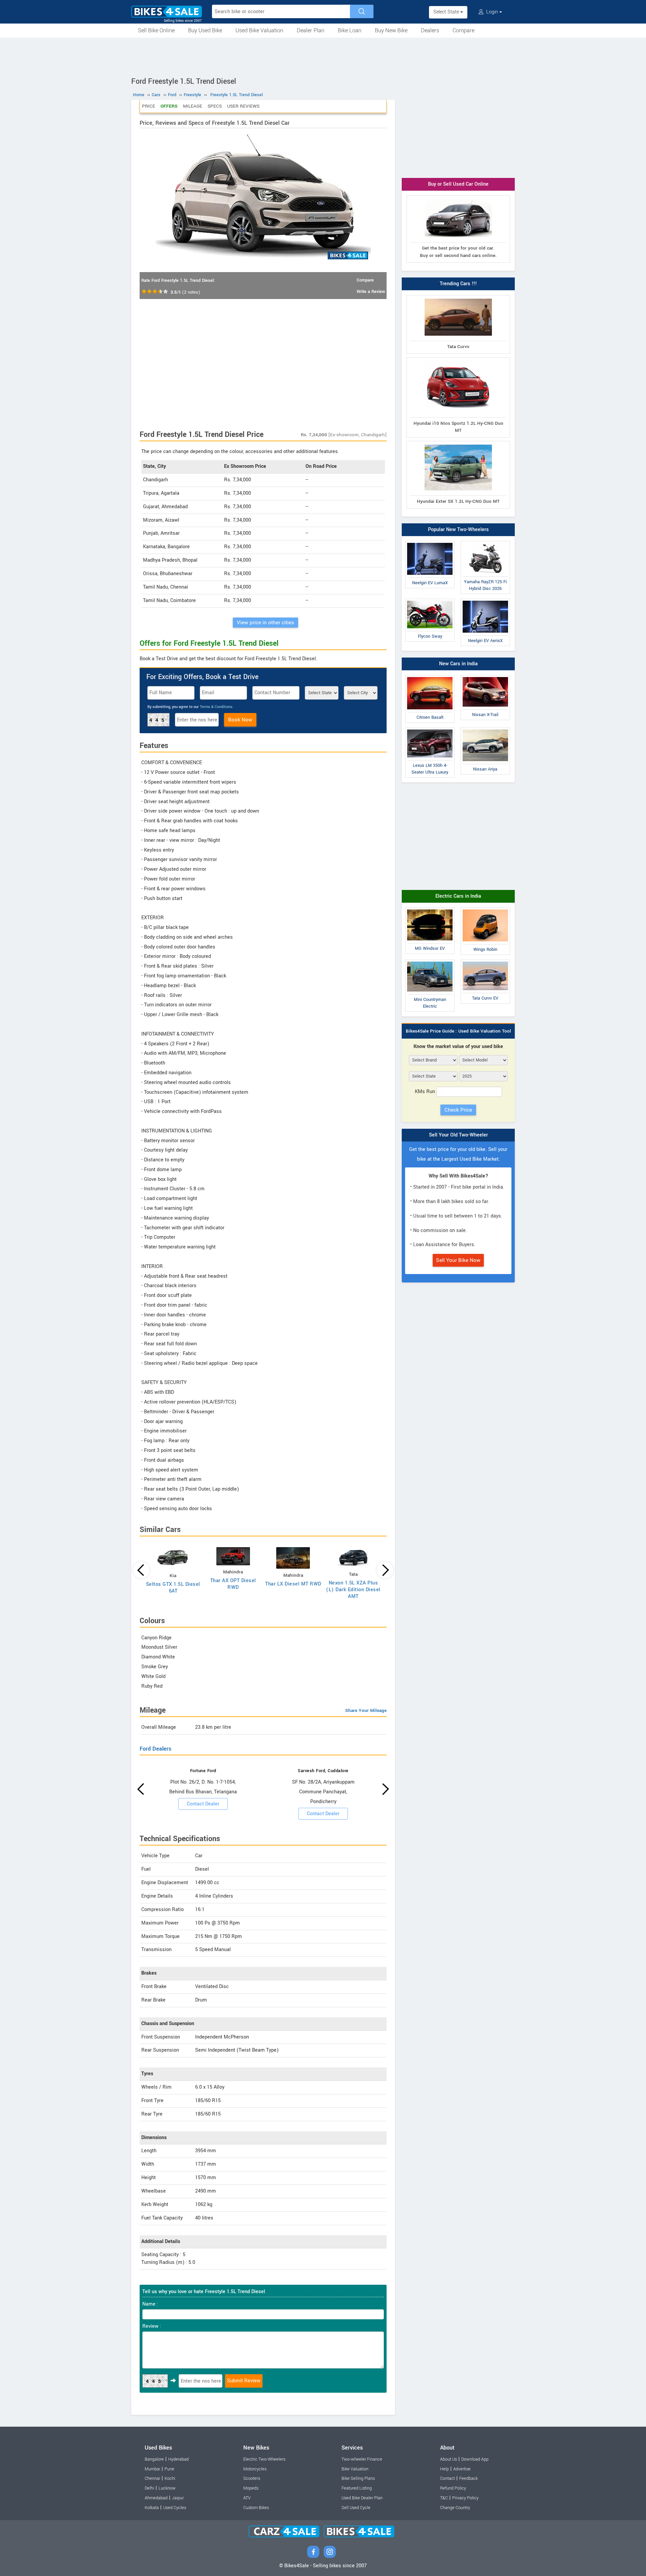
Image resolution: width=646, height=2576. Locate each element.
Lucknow (167, 2488)
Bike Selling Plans (358, 2478)
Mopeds (251, 2488)
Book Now (240, 720)
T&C (444, 2498)
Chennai (152, 2478)
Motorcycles (255, 2469)
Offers (169, 106)
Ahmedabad (156, 2498)
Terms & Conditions (216, 707)
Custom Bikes (256, 2508)
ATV (247, 2498)
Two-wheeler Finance (362, 2459)
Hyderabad (178, 2459)
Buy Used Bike (205, 30)
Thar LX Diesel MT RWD (293, 1584)
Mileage (193, 106)
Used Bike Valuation (259, 30)
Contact (447, 2478)
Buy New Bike (391, 30)
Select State (447, 12)
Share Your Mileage (366, 1710)
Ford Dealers (155, 1749)
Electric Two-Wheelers (264, 2459)
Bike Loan (350, 30)
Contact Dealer (203, 1804)
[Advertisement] (323, 56)
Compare (463, 30)
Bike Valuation (355, 2469)
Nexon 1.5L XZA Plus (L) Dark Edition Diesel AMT (353, 1590)
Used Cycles (175, 2508)
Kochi (170, 2478)
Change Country (455, 2508)
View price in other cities (265, 623)
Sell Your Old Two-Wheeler (458, 1135)
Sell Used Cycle (356, 2508)
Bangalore (154, 2459)
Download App (475, 2459)
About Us (448, 2459)
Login (492, 12)
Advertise (462, 2469)
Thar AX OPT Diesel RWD (233, 1584)
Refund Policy (453, 2488)
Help (444, 2469)
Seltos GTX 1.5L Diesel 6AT (173, 1588)
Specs (215, 106)
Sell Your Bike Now (458, 1260)
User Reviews (243, 106)
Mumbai (152, 2469)
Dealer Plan (311, 30)
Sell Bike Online (156, 30)
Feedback (469, 2478)
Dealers (430, 30)
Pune (169, 2469)
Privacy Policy (465, 2498)
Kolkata (152, 2508)
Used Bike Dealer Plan (362, 2498)
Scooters (252, 2478)
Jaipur (178, 2498)
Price (149, 106)
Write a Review (371, 292)
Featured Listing (357, 2488)
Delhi (149, 2488)
